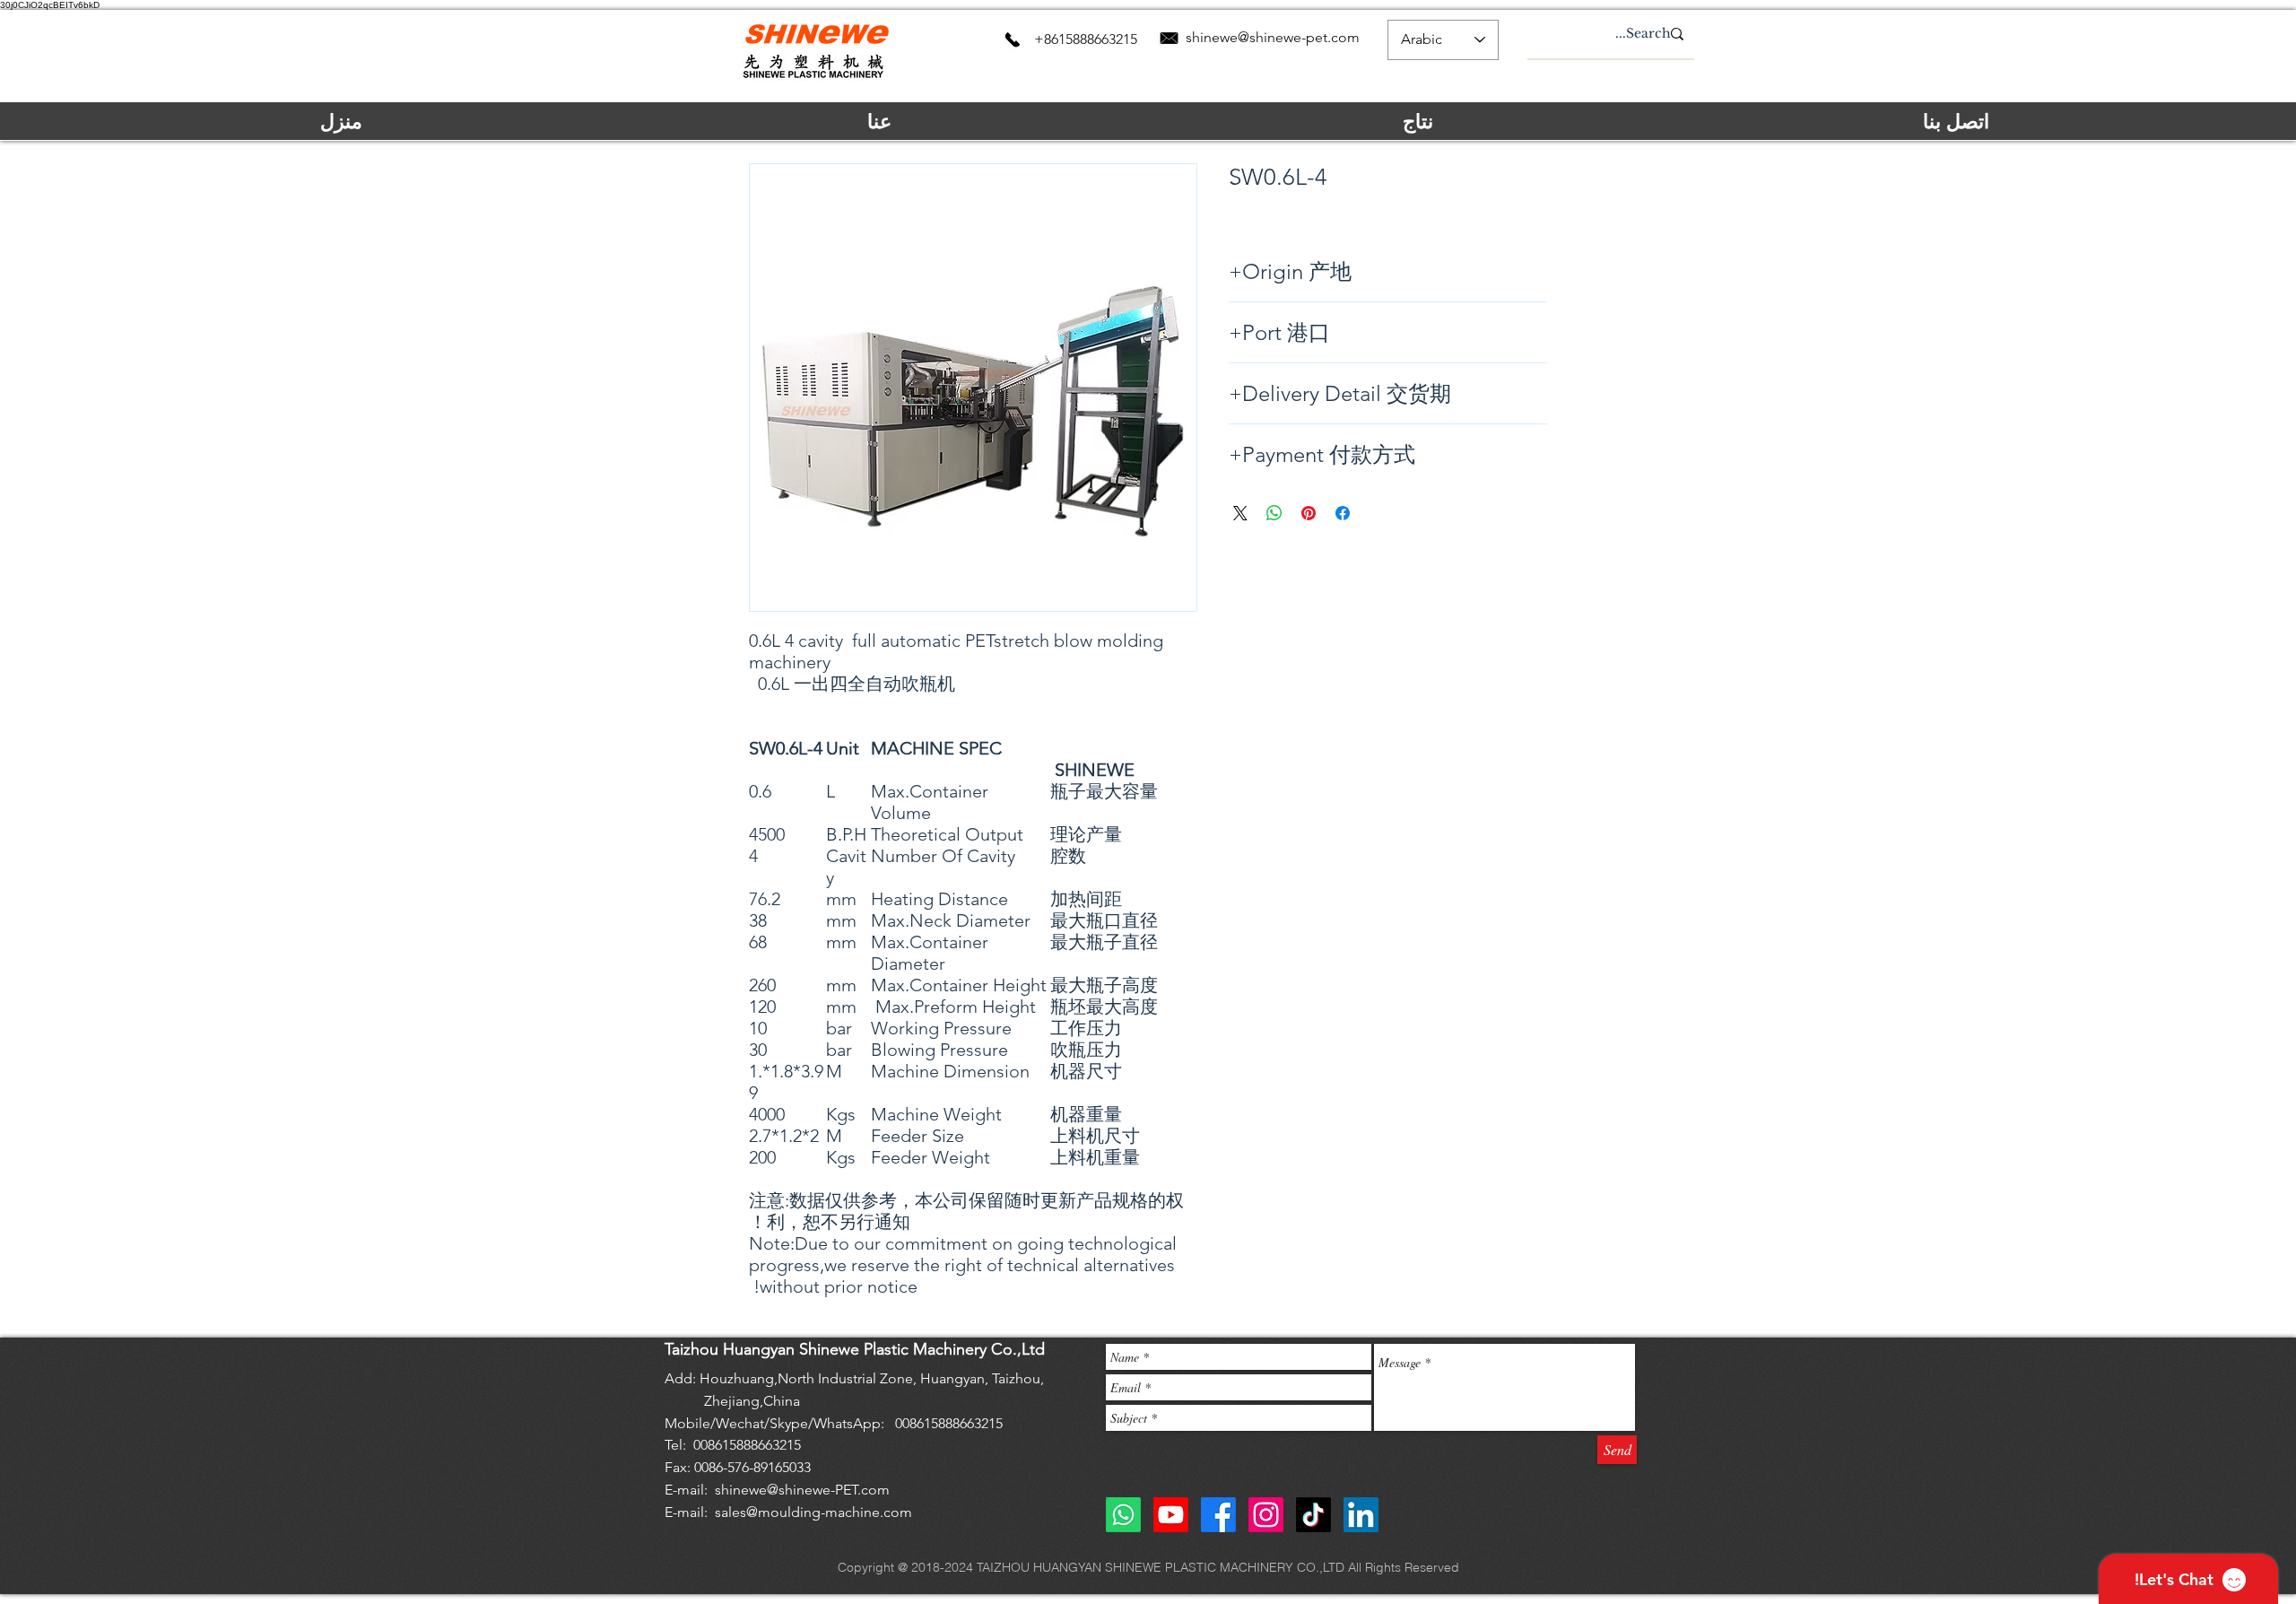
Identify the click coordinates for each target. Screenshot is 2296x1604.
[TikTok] (1313, 1515)
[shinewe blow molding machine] (1361, 1515)
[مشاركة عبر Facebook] (1343, 513)
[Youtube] (1171, 1515)
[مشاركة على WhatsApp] (1274, 513)
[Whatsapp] (1123, 1515)
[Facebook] (1218, 1515)
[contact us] (1013, 39)
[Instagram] (1266, 1515)
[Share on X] (1240, 513)
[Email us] (1169, 38)
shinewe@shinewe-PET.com (802, 1490)
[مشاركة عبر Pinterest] (1309, 513)
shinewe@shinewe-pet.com (1273, 37)
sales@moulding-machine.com (813, 1512)
